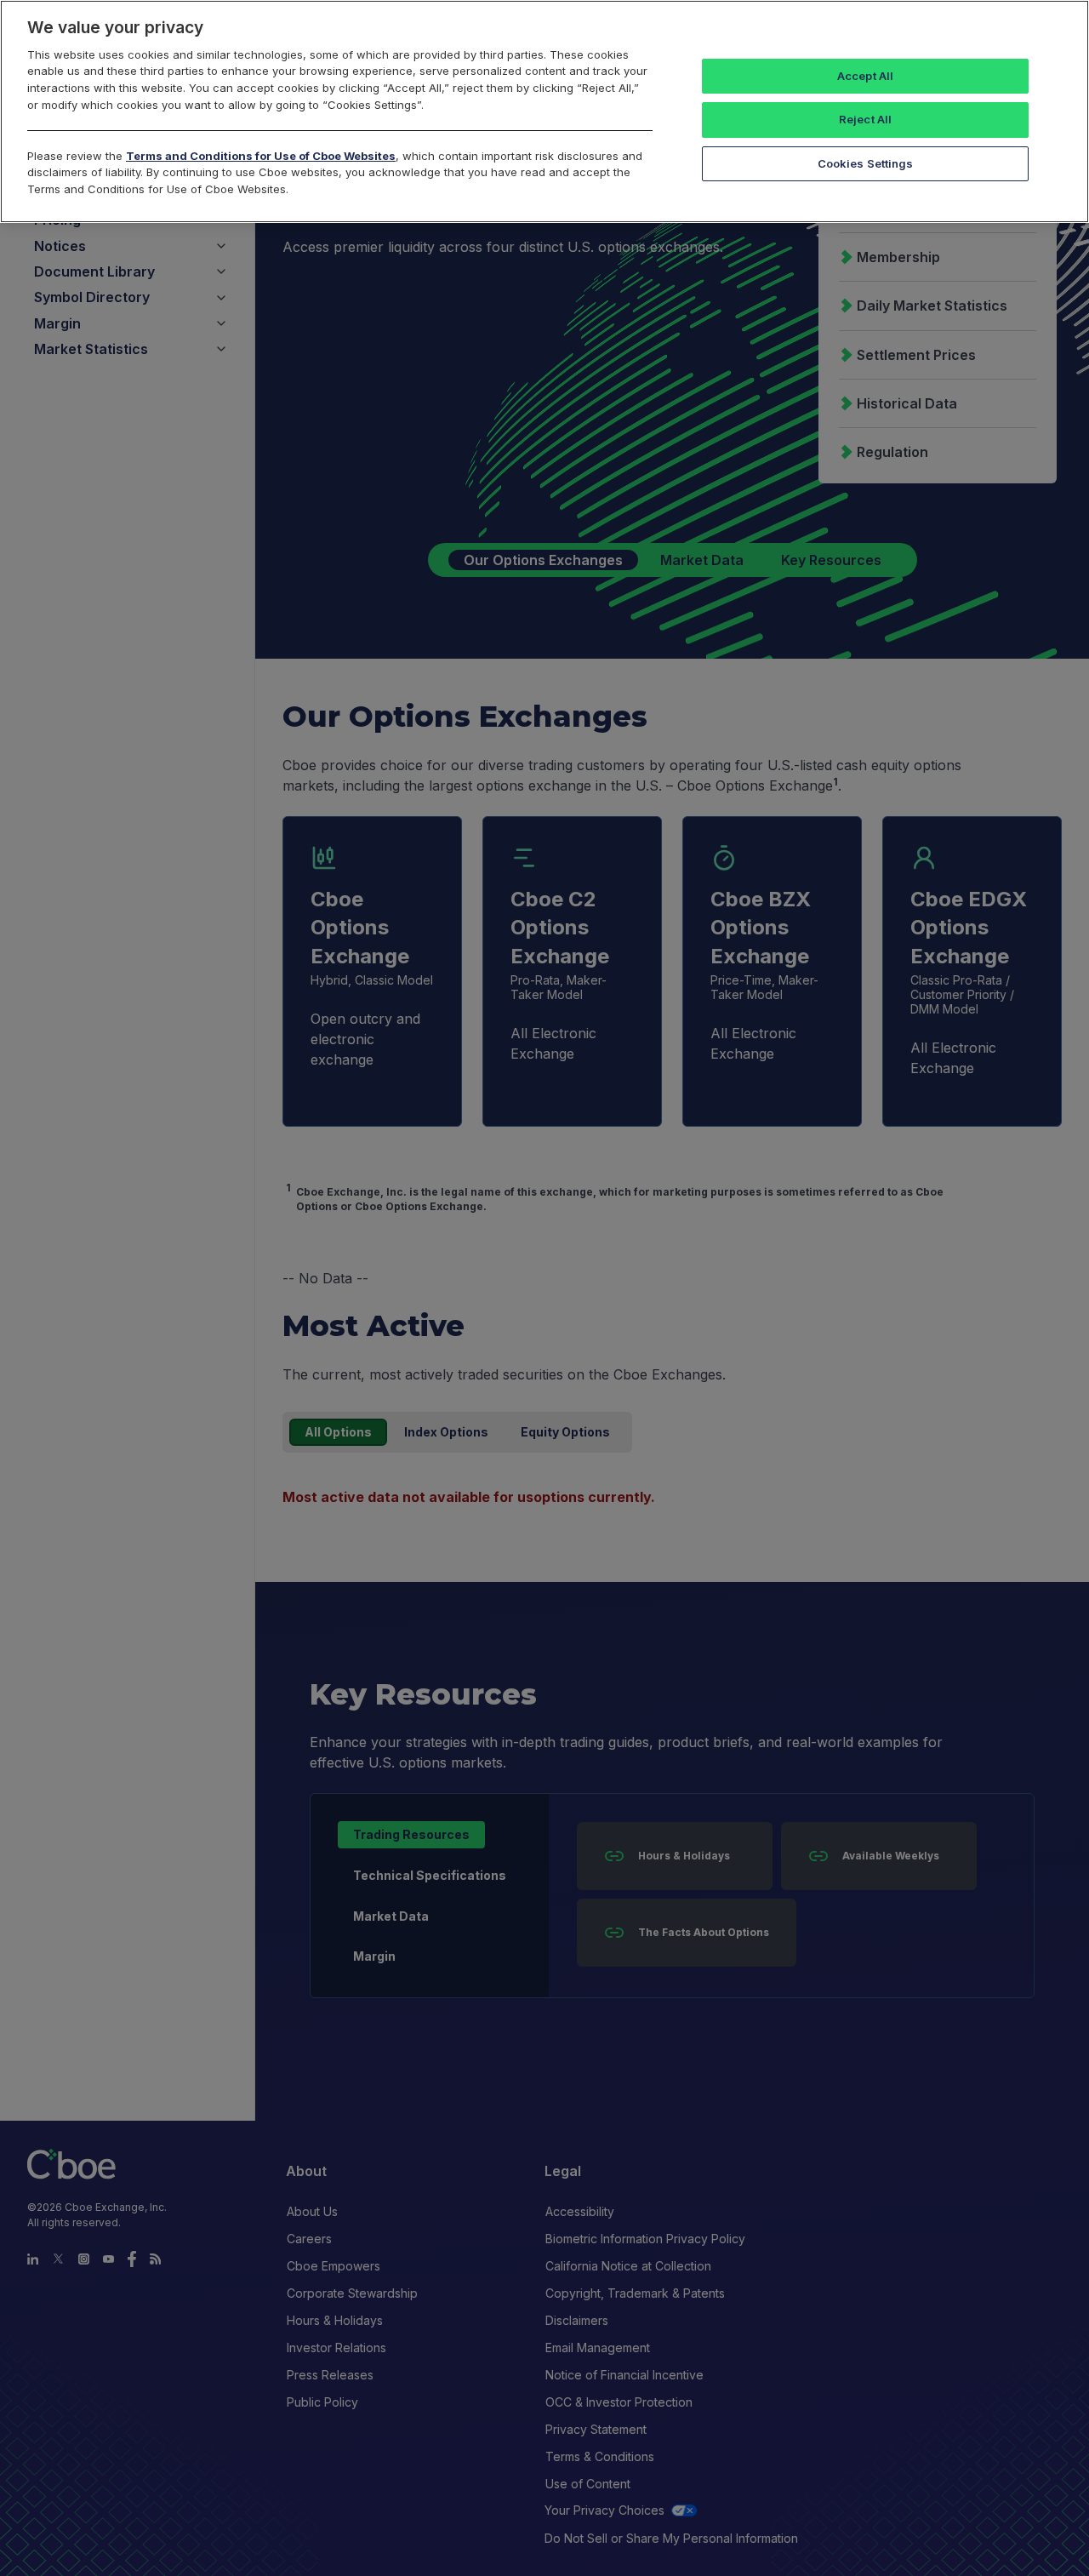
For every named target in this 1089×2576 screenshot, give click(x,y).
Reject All (865, 119)
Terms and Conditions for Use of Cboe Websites (261, 156)
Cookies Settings (866, 163)
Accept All (865, 76)
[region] (544, 111)
